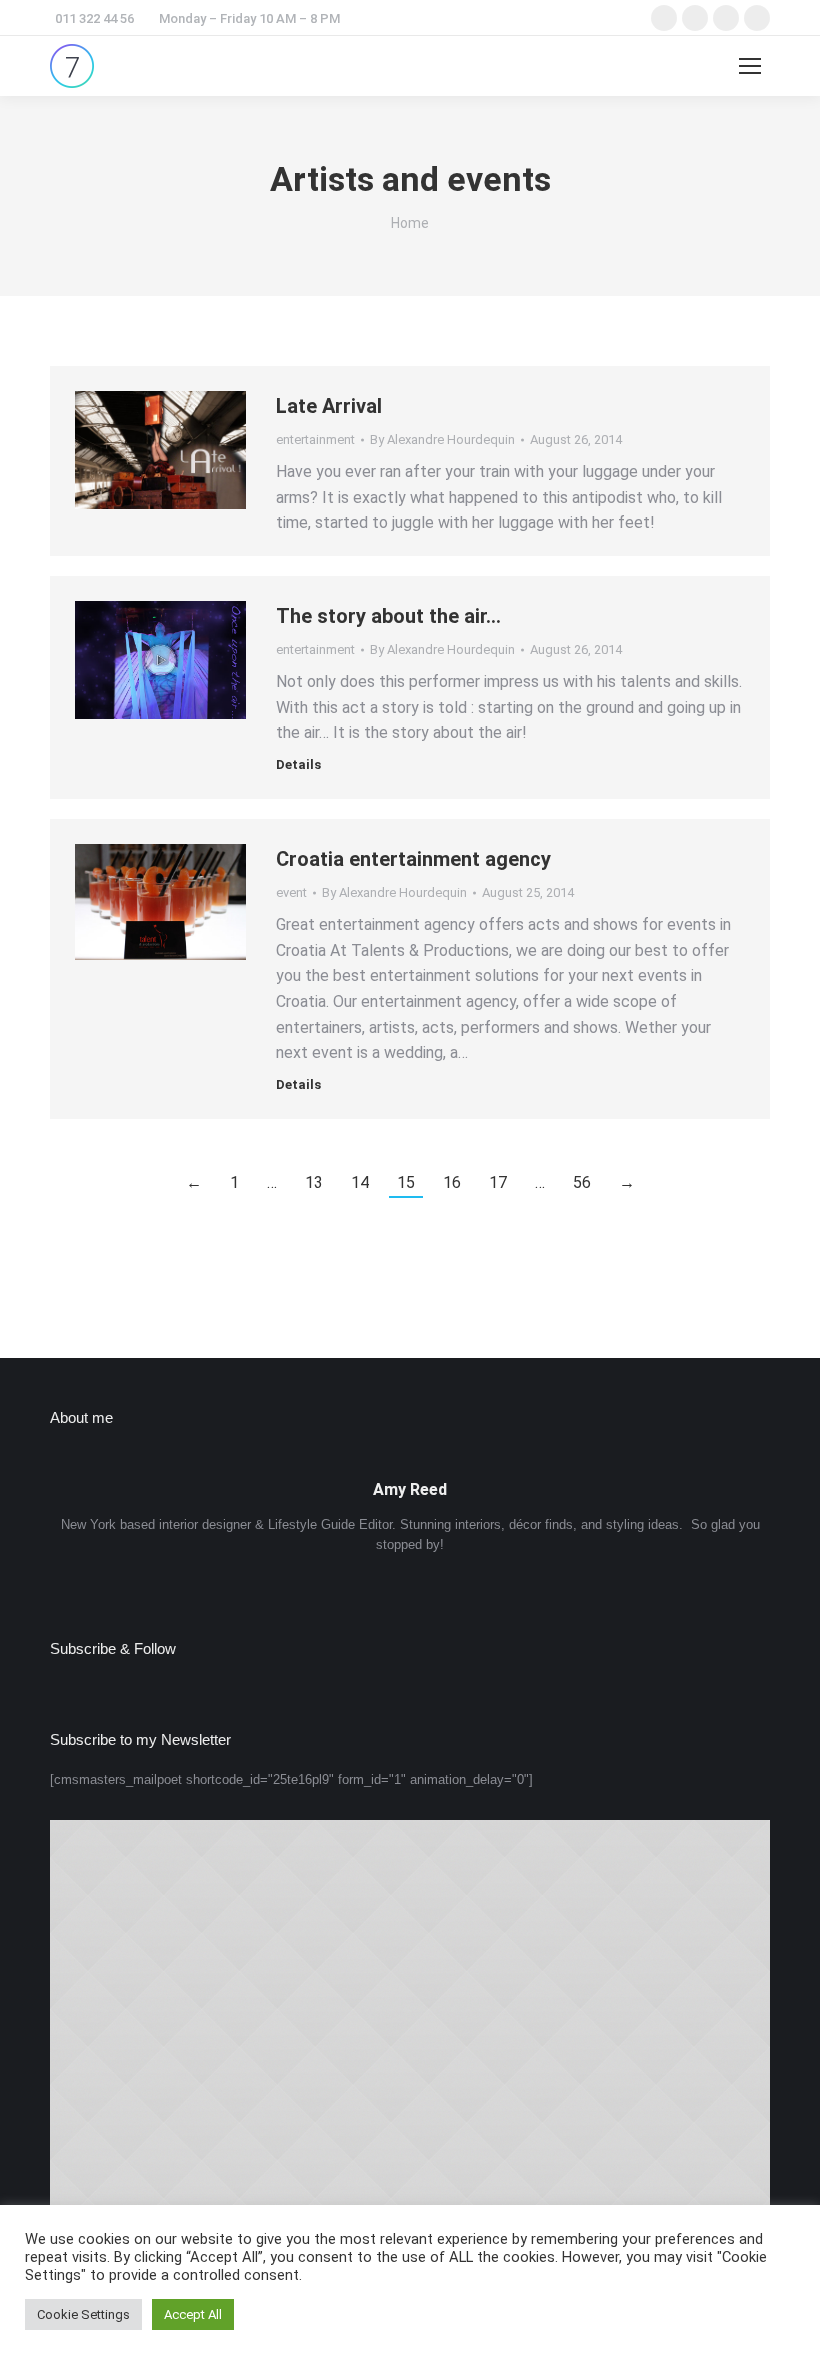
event (291, 892)
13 (314, 1182)
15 (406, 1182)
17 (498, 1182)
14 (360, 1182)
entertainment (315, 439)
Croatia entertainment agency (413, 859)
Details (298, 764)
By (442, 439)
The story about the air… (388, 616)
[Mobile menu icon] (750, 66)
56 (582, 1182)
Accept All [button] (193, 2314)
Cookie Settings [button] (83, 2314)
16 (452, 1182)
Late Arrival (329, 406)
